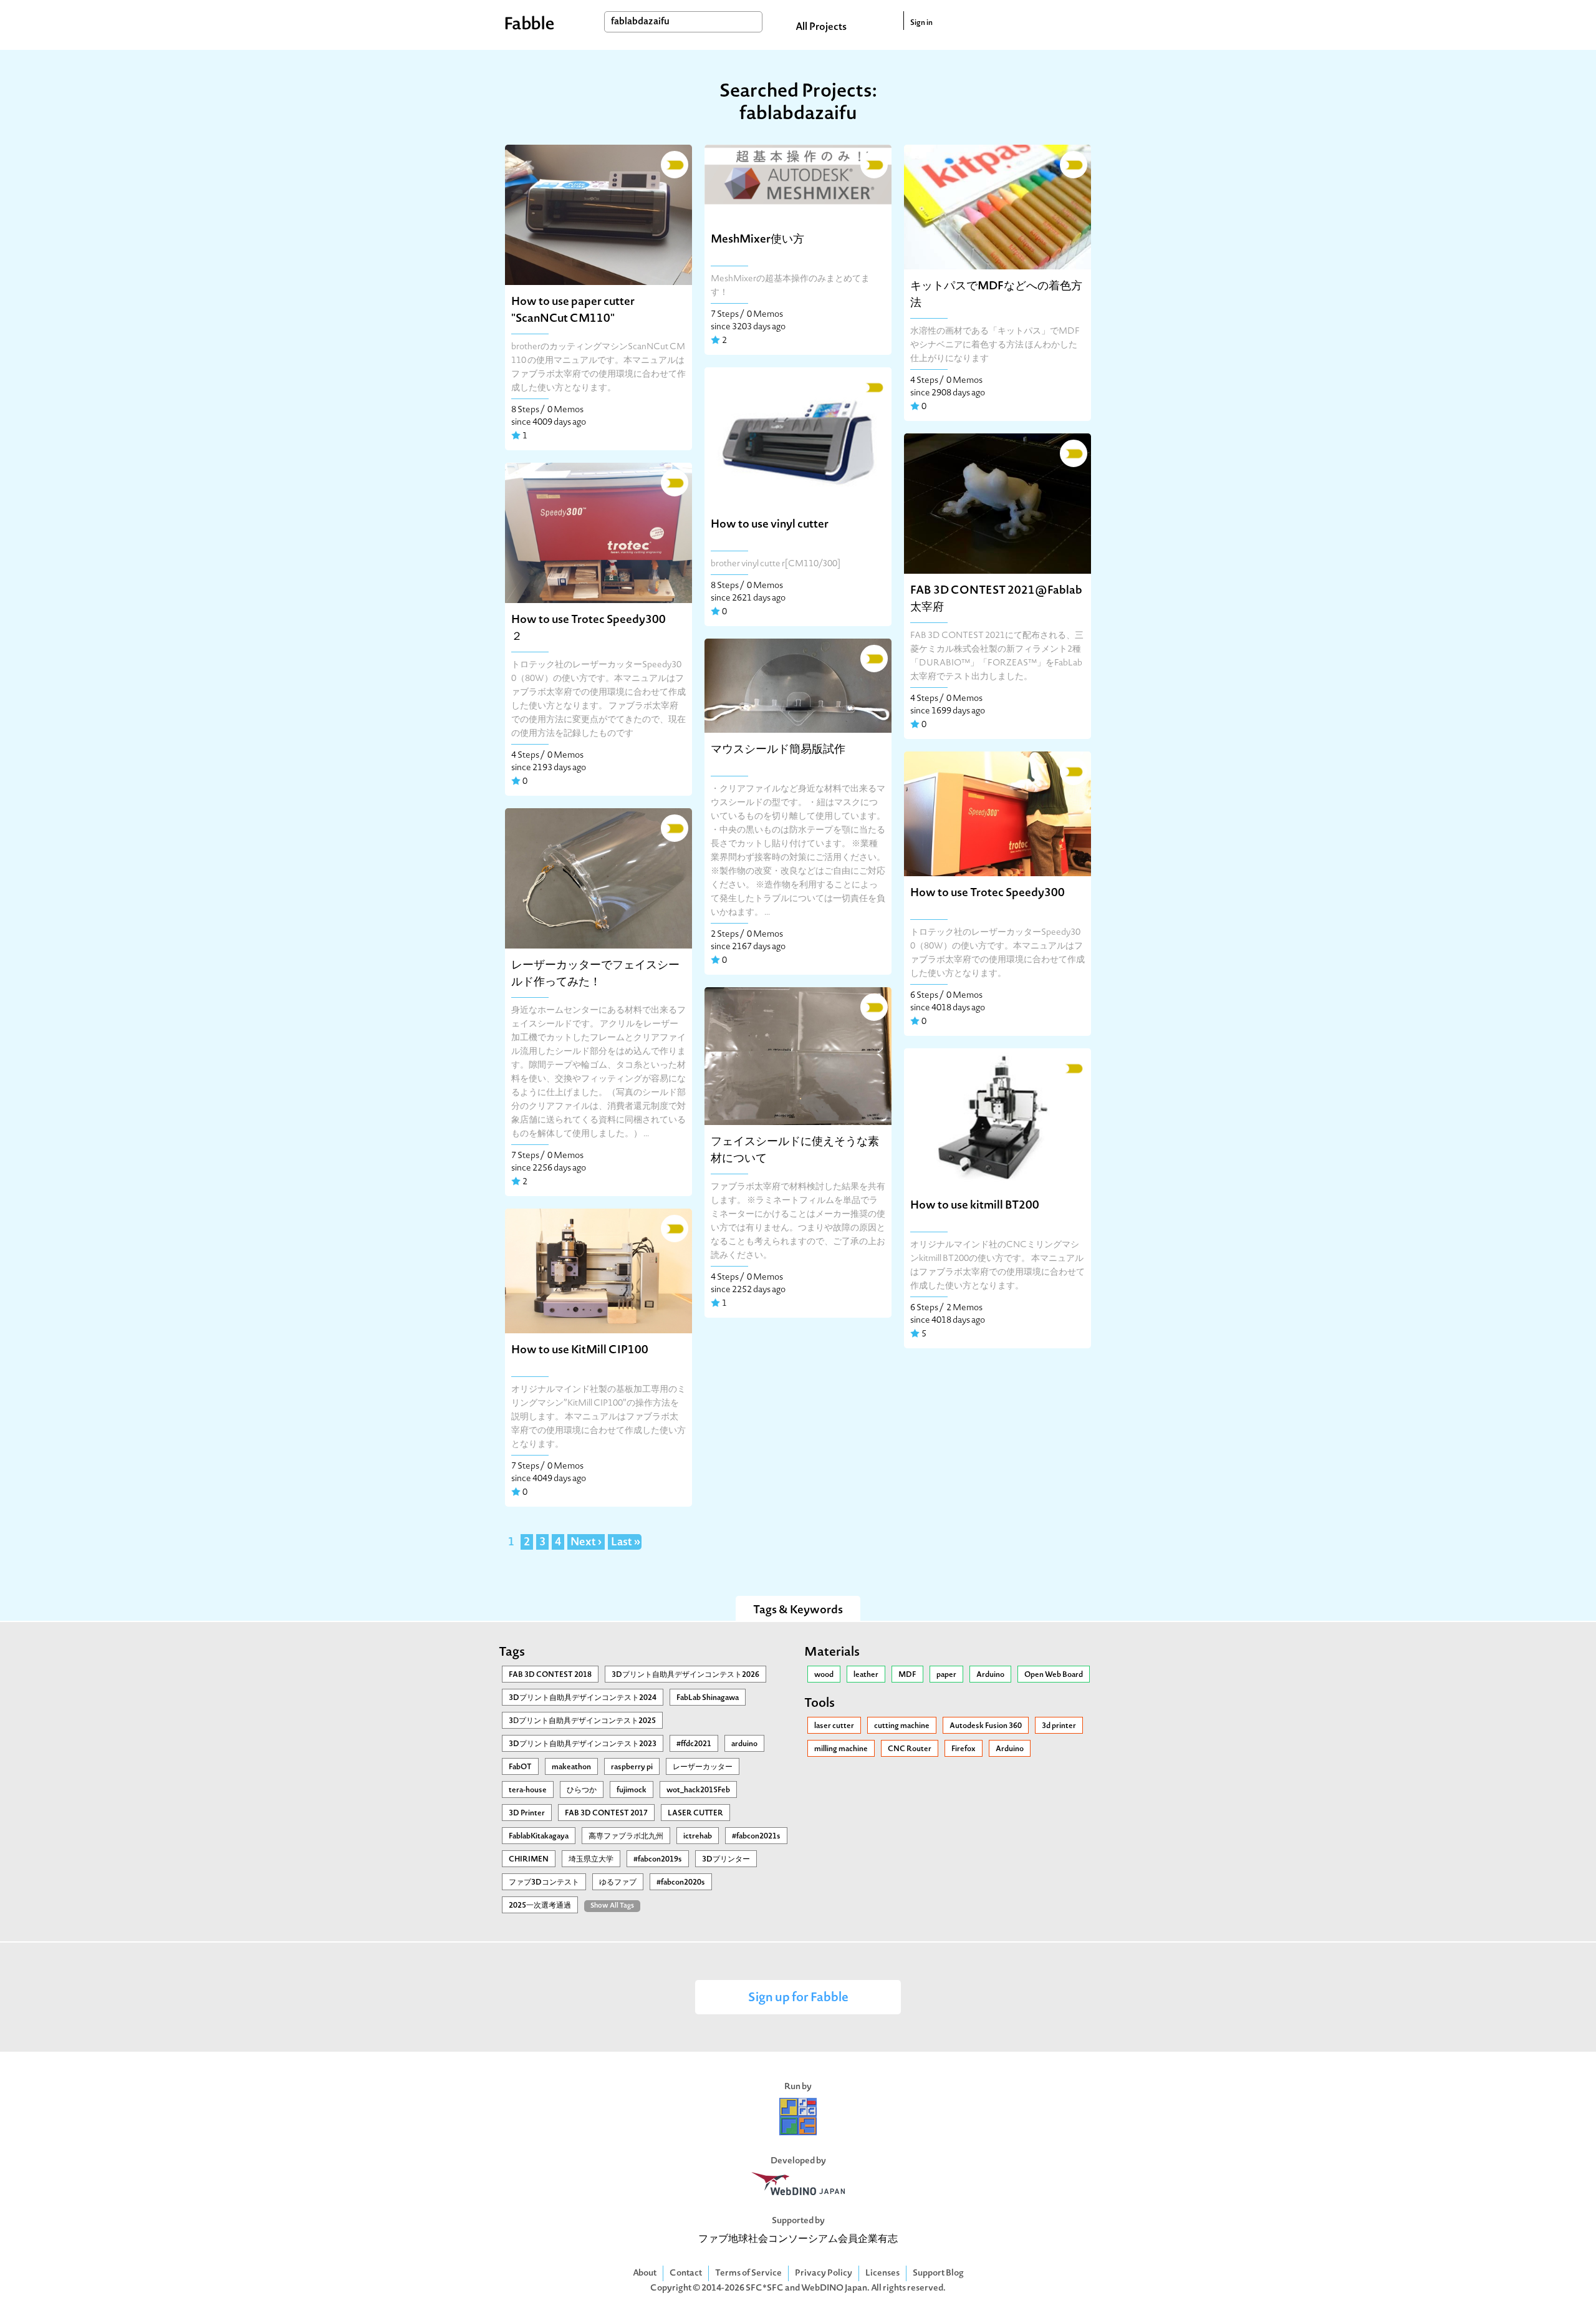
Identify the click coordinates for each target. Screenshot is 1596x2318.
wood (824, 1675)
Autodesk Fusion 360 (986, 1726)
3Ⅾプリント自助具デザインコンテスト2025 (582, 1721)
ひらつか (582, 1790)
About (645, 2273)
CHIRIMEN (529, 1860)
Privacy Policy (824, 2273)
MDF (907, 1675)
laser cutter (834, 1726)
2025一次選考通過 (540, 1906)
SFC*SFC (765, 2288)
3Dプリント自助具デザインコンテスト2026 (685, 1675)
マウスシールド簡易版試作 (778, 750)
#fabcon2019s (658, 1860)
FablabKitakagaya (539, 1837)
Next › (586, 1543)
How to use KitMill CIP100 (580, 1350)
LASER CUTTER (695, 1813)
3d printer (1059, 1726)
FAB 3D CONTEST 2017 (606, 1813)
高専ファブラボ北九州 (626, 1837)
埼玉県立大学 (591, 1860)
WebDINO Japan (834, 2288)
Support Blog (938, 2273)
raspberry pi (632, 1767)
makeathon (571, 1767)
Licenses (882, 2273)
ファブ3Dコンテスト (544, 1883)
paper (946, 1675)
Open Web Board (1054, 1675)
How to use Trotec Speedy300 (988, 893)
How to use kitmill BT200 (975, 1206)
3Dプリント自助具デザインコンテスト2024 (583, 1698)
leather (866, 1675)
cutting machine (902, 1726)
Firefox (964, 1749)
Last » (626, 1543)
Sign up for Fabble (798, 1998)
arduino (744, 1744)
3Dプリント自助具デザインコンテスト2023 (583, 1744)
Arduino (990, 1675)
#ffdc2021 (694, 1744)
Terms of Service (748, 2273)
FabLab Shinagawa (708, 1698)
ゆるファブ (618, 1883)
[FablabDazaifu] (673, 163)
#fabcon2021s (756, 1837)
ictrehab (698, 1837)
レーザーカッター (703, 1767)
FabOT (520, 1767)
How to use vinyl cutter (770, 525)
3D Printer (527, 1813)
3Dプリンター (726, 1860)
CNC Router (910, 1749)
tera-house (528, 1790)
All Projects (821, 27)
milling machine (841, 1749)
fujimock (632, 1790)
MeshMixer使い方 (757, 240)
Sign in (921, 23)
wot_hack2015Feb (698, 1790)
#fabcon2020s (681, 1883)
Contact (686, 2273)
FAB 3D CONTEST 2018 (550, 1675)
